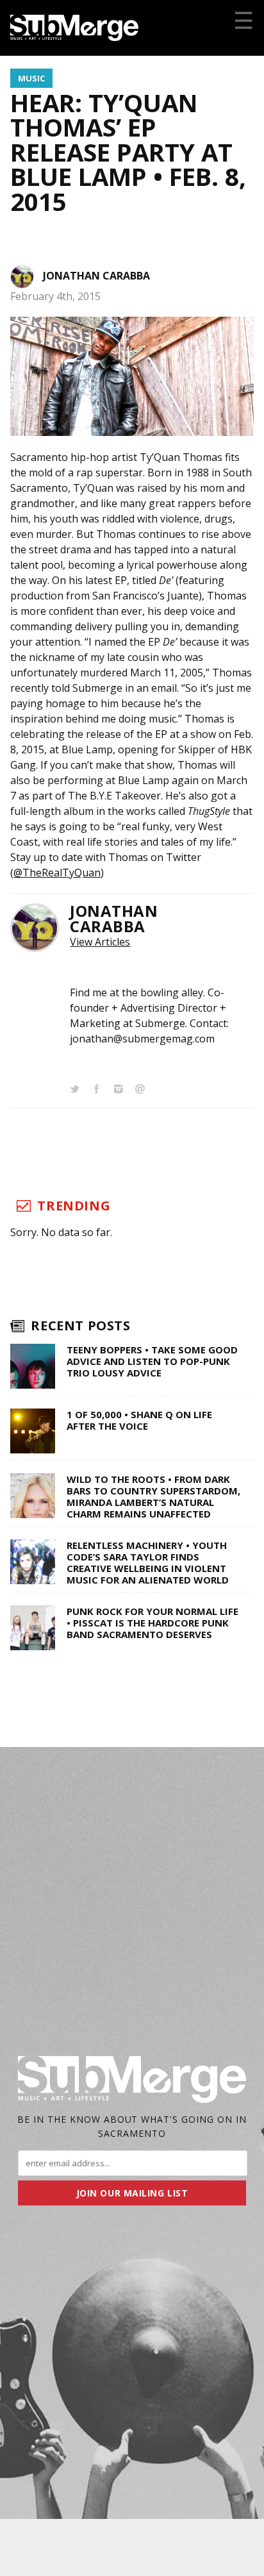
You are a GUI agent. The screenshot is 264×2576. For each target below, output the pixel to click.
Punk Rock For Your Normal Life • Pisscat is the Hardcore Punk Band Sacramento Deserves (153, 1623)
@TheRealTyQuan (57, 873)
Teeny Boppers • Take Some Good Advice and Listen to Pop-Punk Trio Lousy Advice (152, 1361)
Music (31, 78)
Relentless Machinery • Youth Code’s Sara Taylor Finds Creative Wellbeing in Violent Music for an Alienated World (148, 1562)
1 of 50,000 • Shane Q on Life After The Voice (139, 1420)
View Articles (100, 942)
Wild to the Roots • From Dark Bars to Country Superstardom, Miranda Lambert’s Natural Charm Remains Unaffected (153, 1496)
